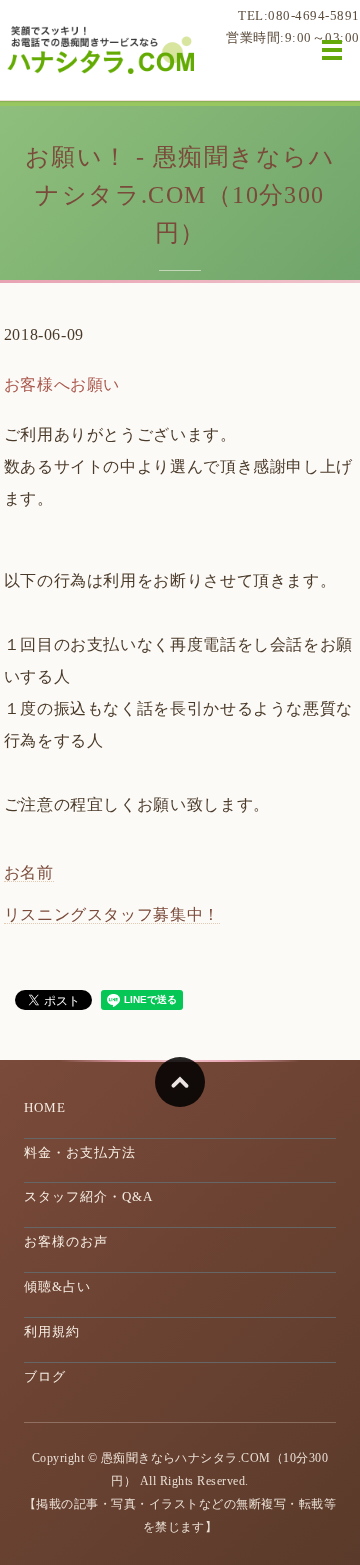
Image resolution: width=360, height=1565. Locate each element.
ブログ (45, 1376)
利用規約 (52, 1331)
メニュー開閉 (332, 50)
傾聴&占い (57, 1286)
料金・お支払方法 (80, 1152)
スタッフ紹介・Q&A (88, 1196)
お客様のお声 (66, 1241)
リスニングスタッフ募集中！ (112, 914)
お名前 (29, 872)
